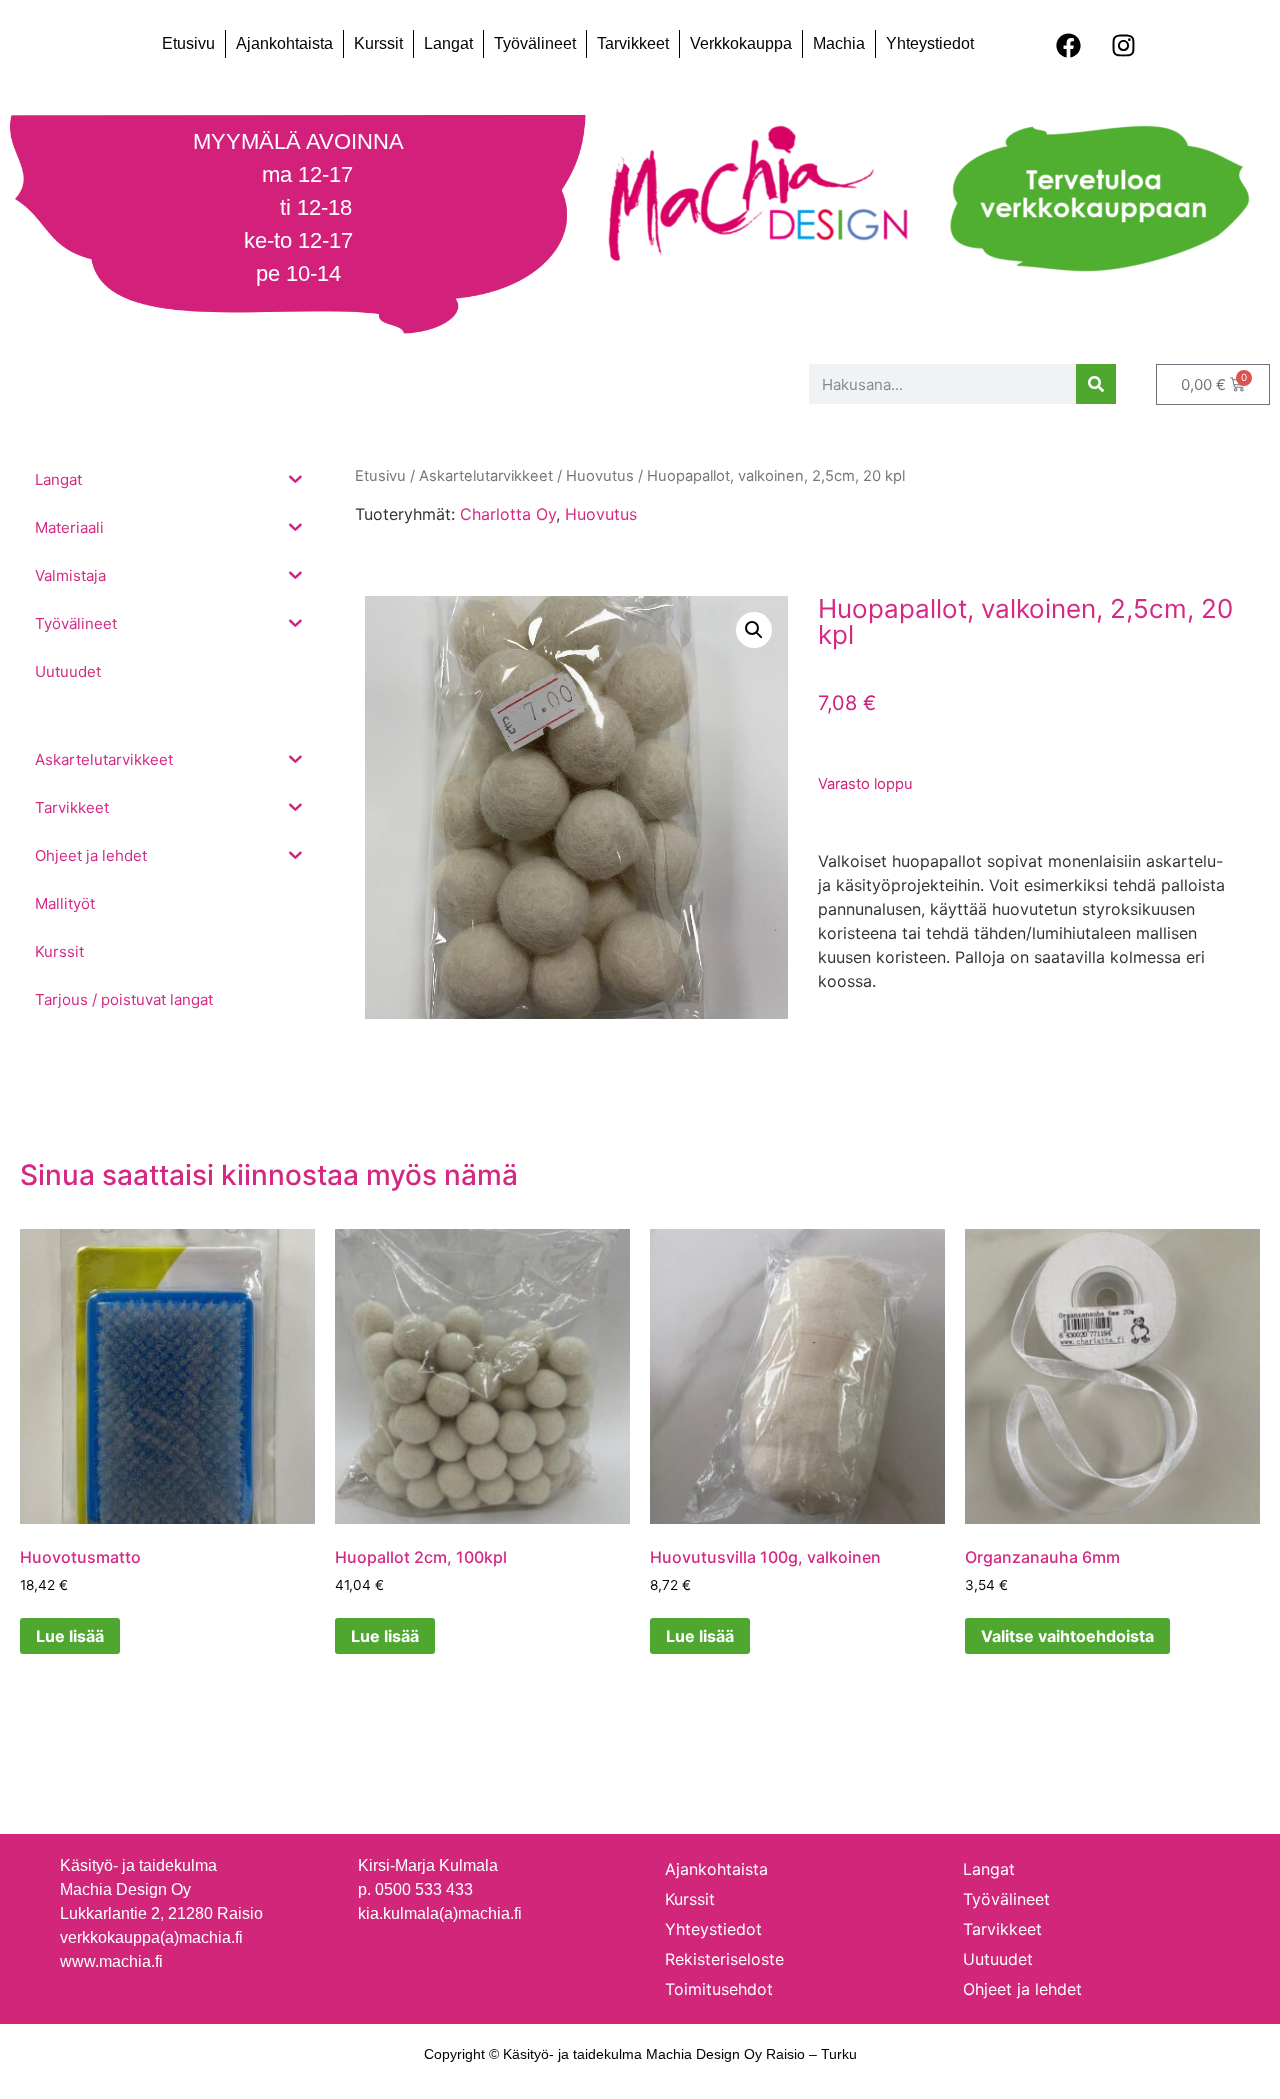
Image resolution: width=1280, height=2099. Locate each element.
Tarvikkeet (633, 43)
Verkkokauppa (741, 43)
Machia (839, 43)
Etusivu (188, 43)
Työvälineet (535, 43)
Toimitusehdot (719, 1989)
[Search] (1096, 384)
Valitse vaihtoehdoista (1067, 1636)
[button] (754, 630)
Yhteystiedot (930, 43)
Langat (448, 43)
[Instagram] (1124, 45)
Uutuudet (998, 1959)
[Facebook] (1069, 45)
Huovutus (601, 514)
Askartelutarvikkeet (486, 476)
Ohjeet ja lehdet (1022, 1989)
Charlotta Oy (508, 514)
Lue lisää (70, 1636)
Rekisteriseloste (724, 1959)
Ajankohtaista (284, 43)
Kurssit (378, 43)
